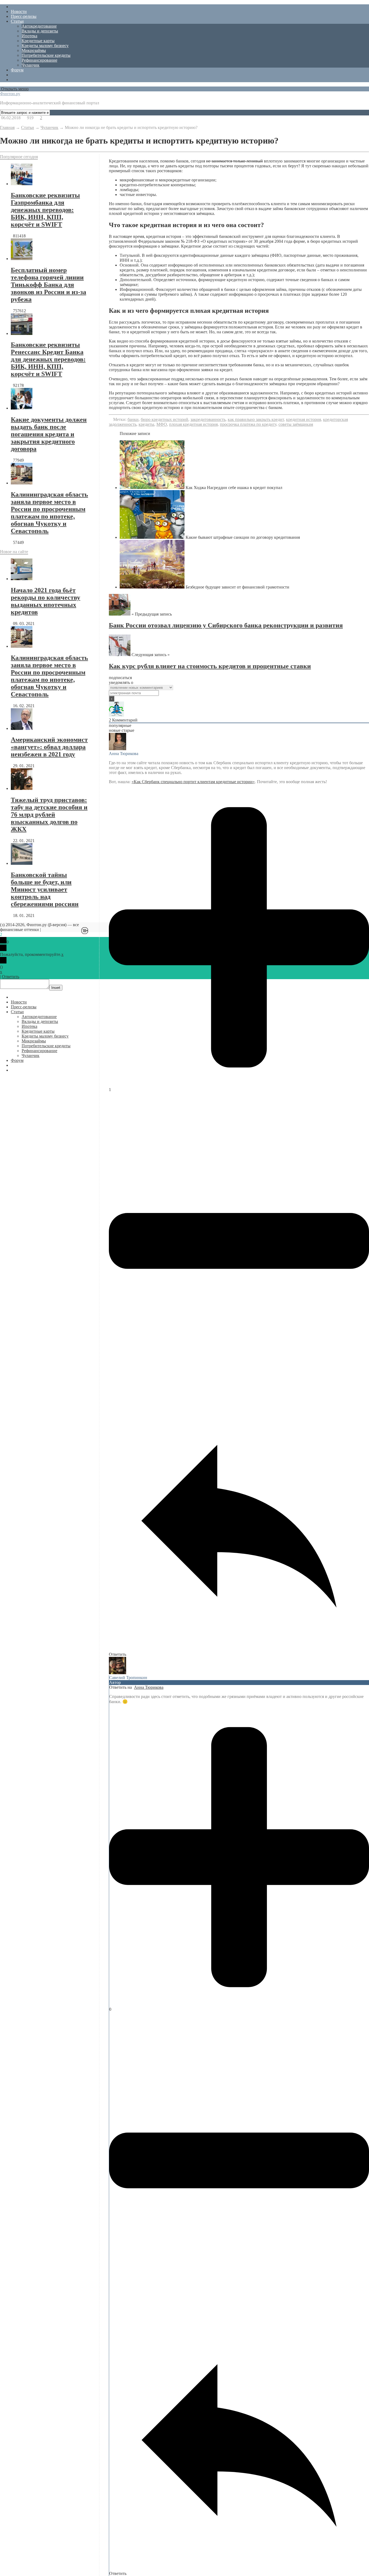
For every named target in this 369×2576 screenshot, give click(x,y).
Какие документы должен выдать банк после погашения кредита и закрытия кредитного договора (49, 434)
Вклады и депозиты (40, 31)
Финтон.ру (10, 94)
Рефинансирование (39, 60)
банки (133, 419)
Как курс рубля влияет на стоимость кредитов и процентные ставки (210, 666)
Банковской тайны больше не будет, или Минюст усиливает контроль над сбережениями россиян (45, 889)
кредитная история (303, 419)
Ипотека (29, 36)
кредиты (146, 424)
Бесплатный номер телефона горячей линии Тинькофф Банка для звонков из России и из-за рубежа (48, 285)
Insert (56, 988)
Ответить (11, 977)
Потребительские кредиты (46, 55)
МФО (162, 424)
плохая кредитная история (193, 424)
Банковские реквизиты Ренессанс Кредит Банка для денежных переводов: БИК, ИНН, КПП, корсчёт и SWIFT (48, 359)
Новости (19, 11)
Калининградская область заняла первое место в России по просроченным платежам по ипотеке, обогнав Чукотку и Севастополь (49, 513)
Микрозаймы (34, 50)
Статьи (17, 21)
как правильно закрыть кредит (256, 419)
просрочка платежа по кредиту (248, 424)
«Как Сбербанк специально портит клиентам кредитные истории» (193, 782)
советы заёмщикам (296, 424)
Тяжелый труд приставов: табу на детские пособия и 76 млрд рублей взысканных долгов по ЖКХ (49, 815)
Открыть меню (14, 89)
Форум (17, 70)
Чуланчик (31, 65)
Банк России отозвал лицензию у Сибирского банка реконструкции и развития (226, 625)
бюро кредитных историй (165, 419)
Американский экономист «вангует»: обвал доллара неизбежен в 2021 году (49, 747)
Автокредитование (39, 26)
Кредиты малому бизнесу (45, 46)
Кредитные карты (38, 41)
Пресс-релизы (24, 16)
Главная (7, 127)
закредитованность (208, 419)
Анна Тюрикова (149, 1687)
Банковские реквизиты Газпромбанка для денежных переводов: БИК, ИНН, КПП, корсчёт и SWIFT (45, 210)
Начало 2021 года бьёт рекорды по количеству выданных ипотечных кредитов (46, 601)
